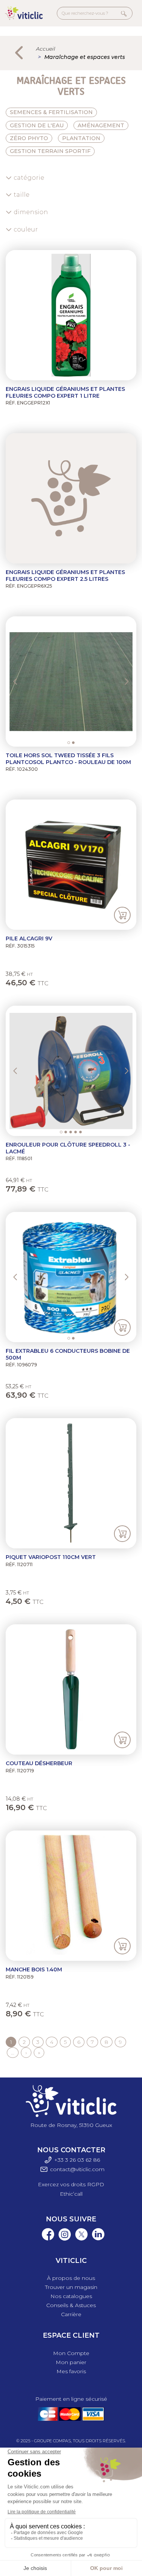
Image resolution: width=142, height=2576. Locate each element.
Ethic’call (71, 2194)
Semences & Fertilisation (51, 112)
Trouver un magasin (71, 2287)
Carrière (71, 2314)
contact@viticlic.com (77, 2169)
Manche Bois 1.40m (34, 1969)
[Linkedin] (96, 2240)
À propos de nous (71, 2278)
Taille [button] (22, 195)
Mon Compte (71, 2353)
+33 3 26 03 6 (71, 2160)
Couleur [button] (26, 229)
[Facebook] (46, 2240)
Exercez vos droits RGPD (71, 2184)
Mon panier (71, 2362)
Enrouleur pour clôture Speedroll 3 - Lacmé (68, 1148)
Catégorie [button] (29, 178)
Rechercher (124, 13)
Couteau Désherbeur (39, 1763)
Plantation (81, 138)
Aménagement (101, 125)
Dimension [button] (31, 212)
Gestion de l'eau (37, 125)
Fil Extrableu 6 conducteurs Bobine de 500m (68, 1354)
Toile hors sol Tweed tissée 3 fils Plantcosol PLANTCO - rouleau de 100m (68, 759)
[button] (22, 681)
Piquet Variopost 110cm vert (51, 1557)
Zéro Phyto (29, 138)
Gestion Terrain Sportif (50, 151)
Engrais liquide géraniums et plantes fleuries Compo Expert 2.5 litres (65, 576)
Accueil (46, 49)
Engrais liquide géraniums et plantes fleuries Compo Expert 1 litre (65, 392)
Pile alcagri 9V (29, 938)
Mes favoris (71, 2371)
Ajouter (122, 915)
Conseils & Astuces (71, 2305)
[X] (80, 2240)
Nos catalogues (71, 2296)
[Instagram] (63, 2240)
